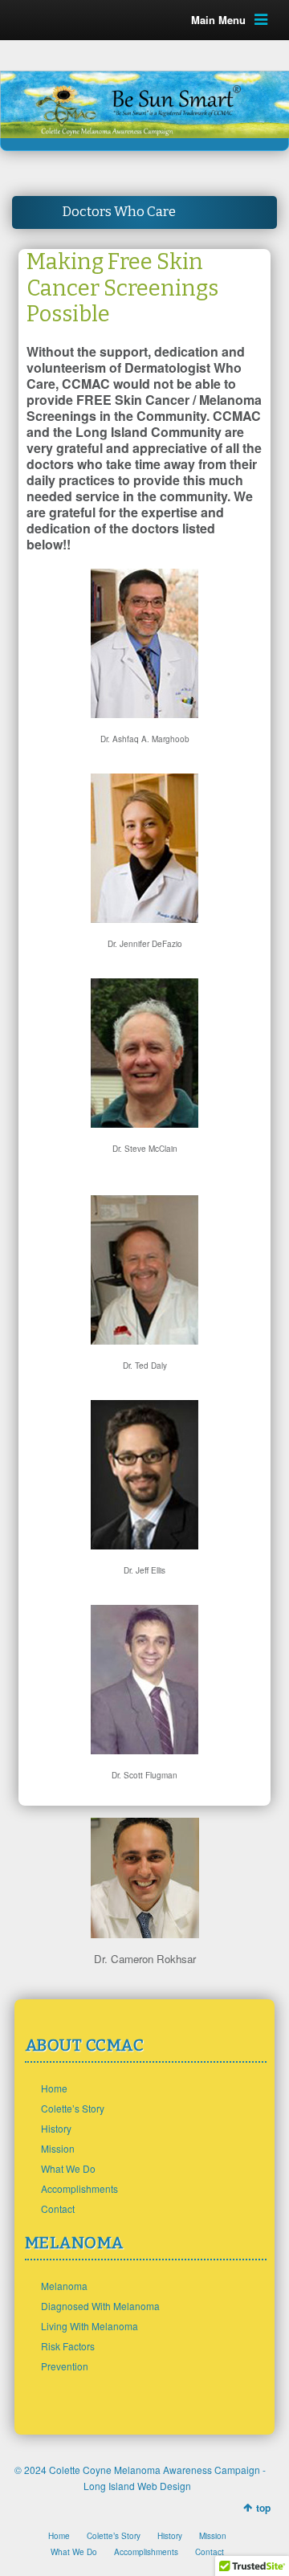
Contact (58, 2209)
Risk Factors (68, 2346)
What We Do (68, 2168)
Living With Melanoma (90, 2326)
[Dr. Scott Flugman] (144, 1749)
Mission (58, 2148)
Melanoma (64, 2286)
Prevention (65, 2366)
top (263, 2508)
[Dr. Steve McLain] (144, 1123)
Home (54, 2088)
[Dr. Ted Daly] (144, 1339)
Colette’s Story (73, 2108)
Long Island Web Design (137, 2486)
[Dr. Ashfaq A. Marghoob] (144, 713)
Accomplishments (79, 2188)
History (56, 2128)
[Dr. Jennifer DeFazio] (144, 918)
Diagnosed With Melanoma (100, 2306)
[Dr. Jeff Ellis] (144, 1544)
